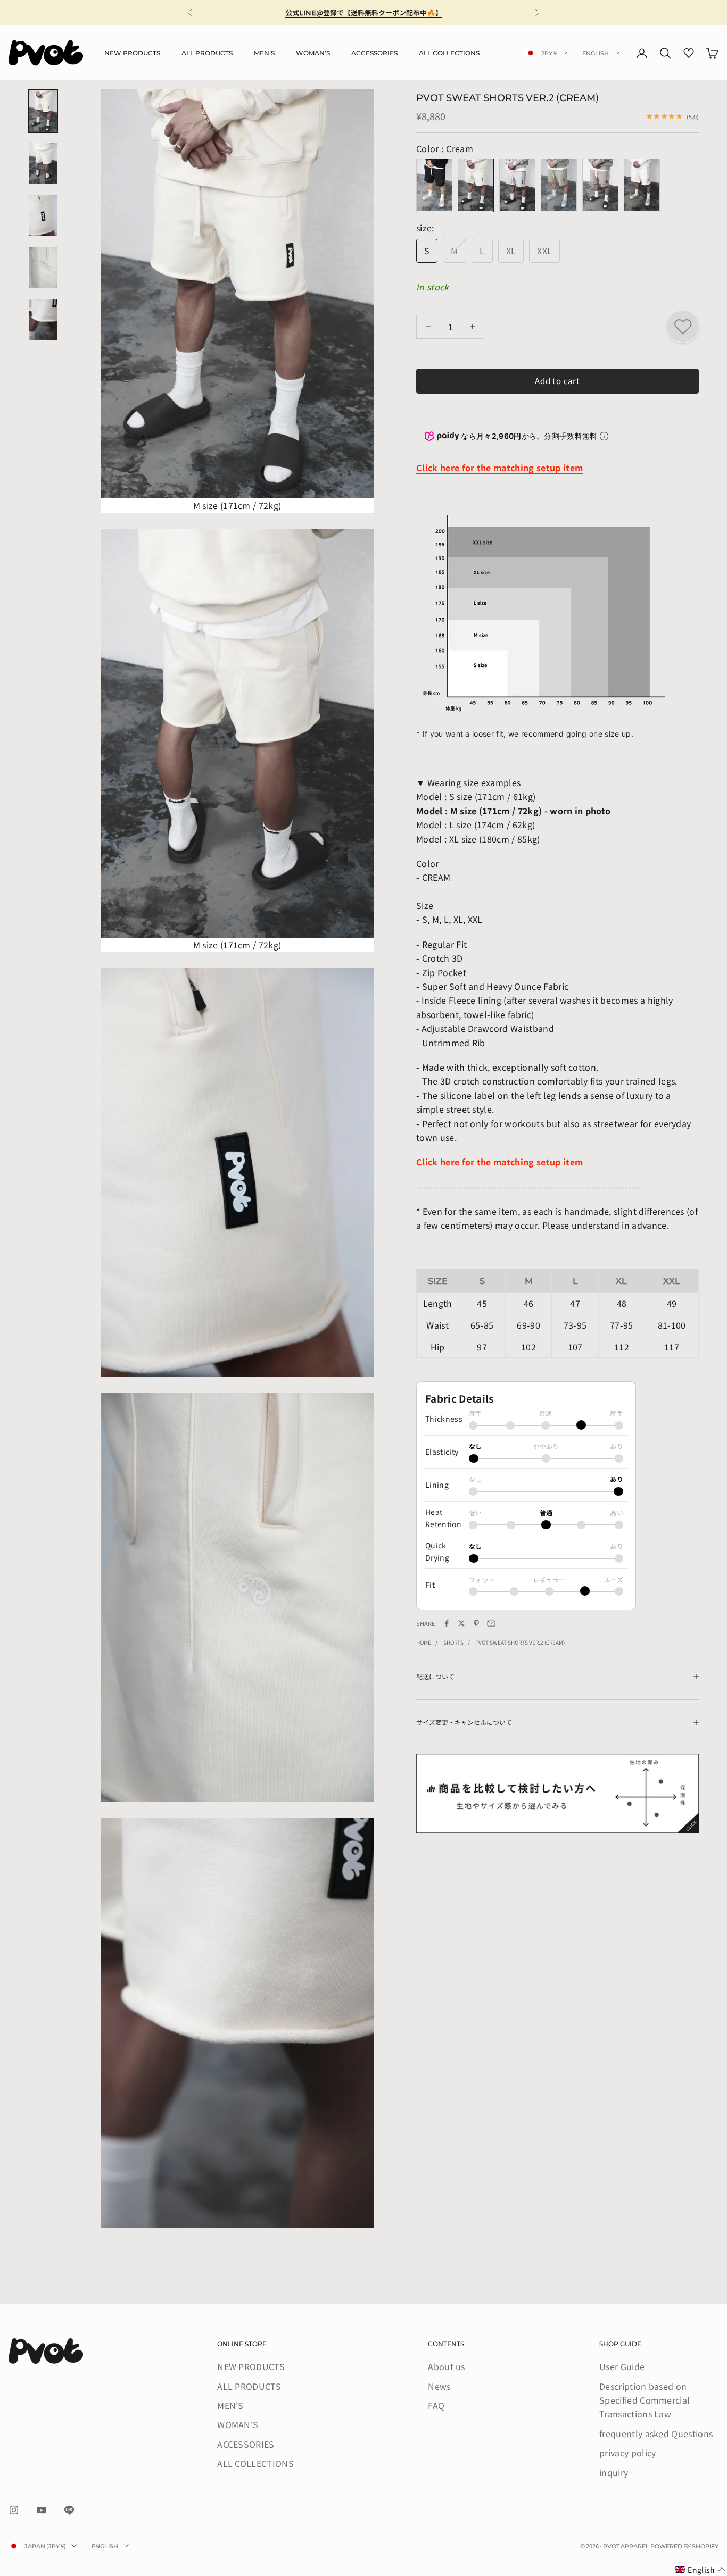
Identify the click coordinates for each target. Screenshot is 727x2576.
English (596, 53)
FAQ (436, 2405)
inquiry (614, 2472)
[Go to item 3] (43, 215)
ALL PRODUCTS (207, 52)
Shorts (453, 1642)
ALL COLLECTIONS (449, 52)
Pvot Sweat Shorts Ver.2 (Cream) (520, 1642)
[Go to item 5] (43, 320)
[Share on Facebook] (447, 1623)
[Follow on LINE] (69, 2510)
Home (424, 1642)
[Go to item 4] (43, 268)
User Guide (622, 2366)
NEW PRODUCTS (132, 52)
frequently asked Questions (656, 2433)
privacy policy (627, 2453)
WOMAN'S (313, 52)
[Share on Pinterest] (476, 1623)
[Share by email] (491, 1623)
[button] (700, 2570)
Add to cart (557, 381)
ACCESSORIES (374, 52)
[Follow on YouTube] (42, 2510)
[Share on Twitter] (461, 1623)
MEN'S (264, 52)
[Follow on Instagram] (14, 2510)
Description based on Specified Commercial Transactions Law (645, 2400)
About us (447, 2366)
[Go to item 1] (43, 111)
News (439, 2386)
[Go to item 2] (43, 163)
